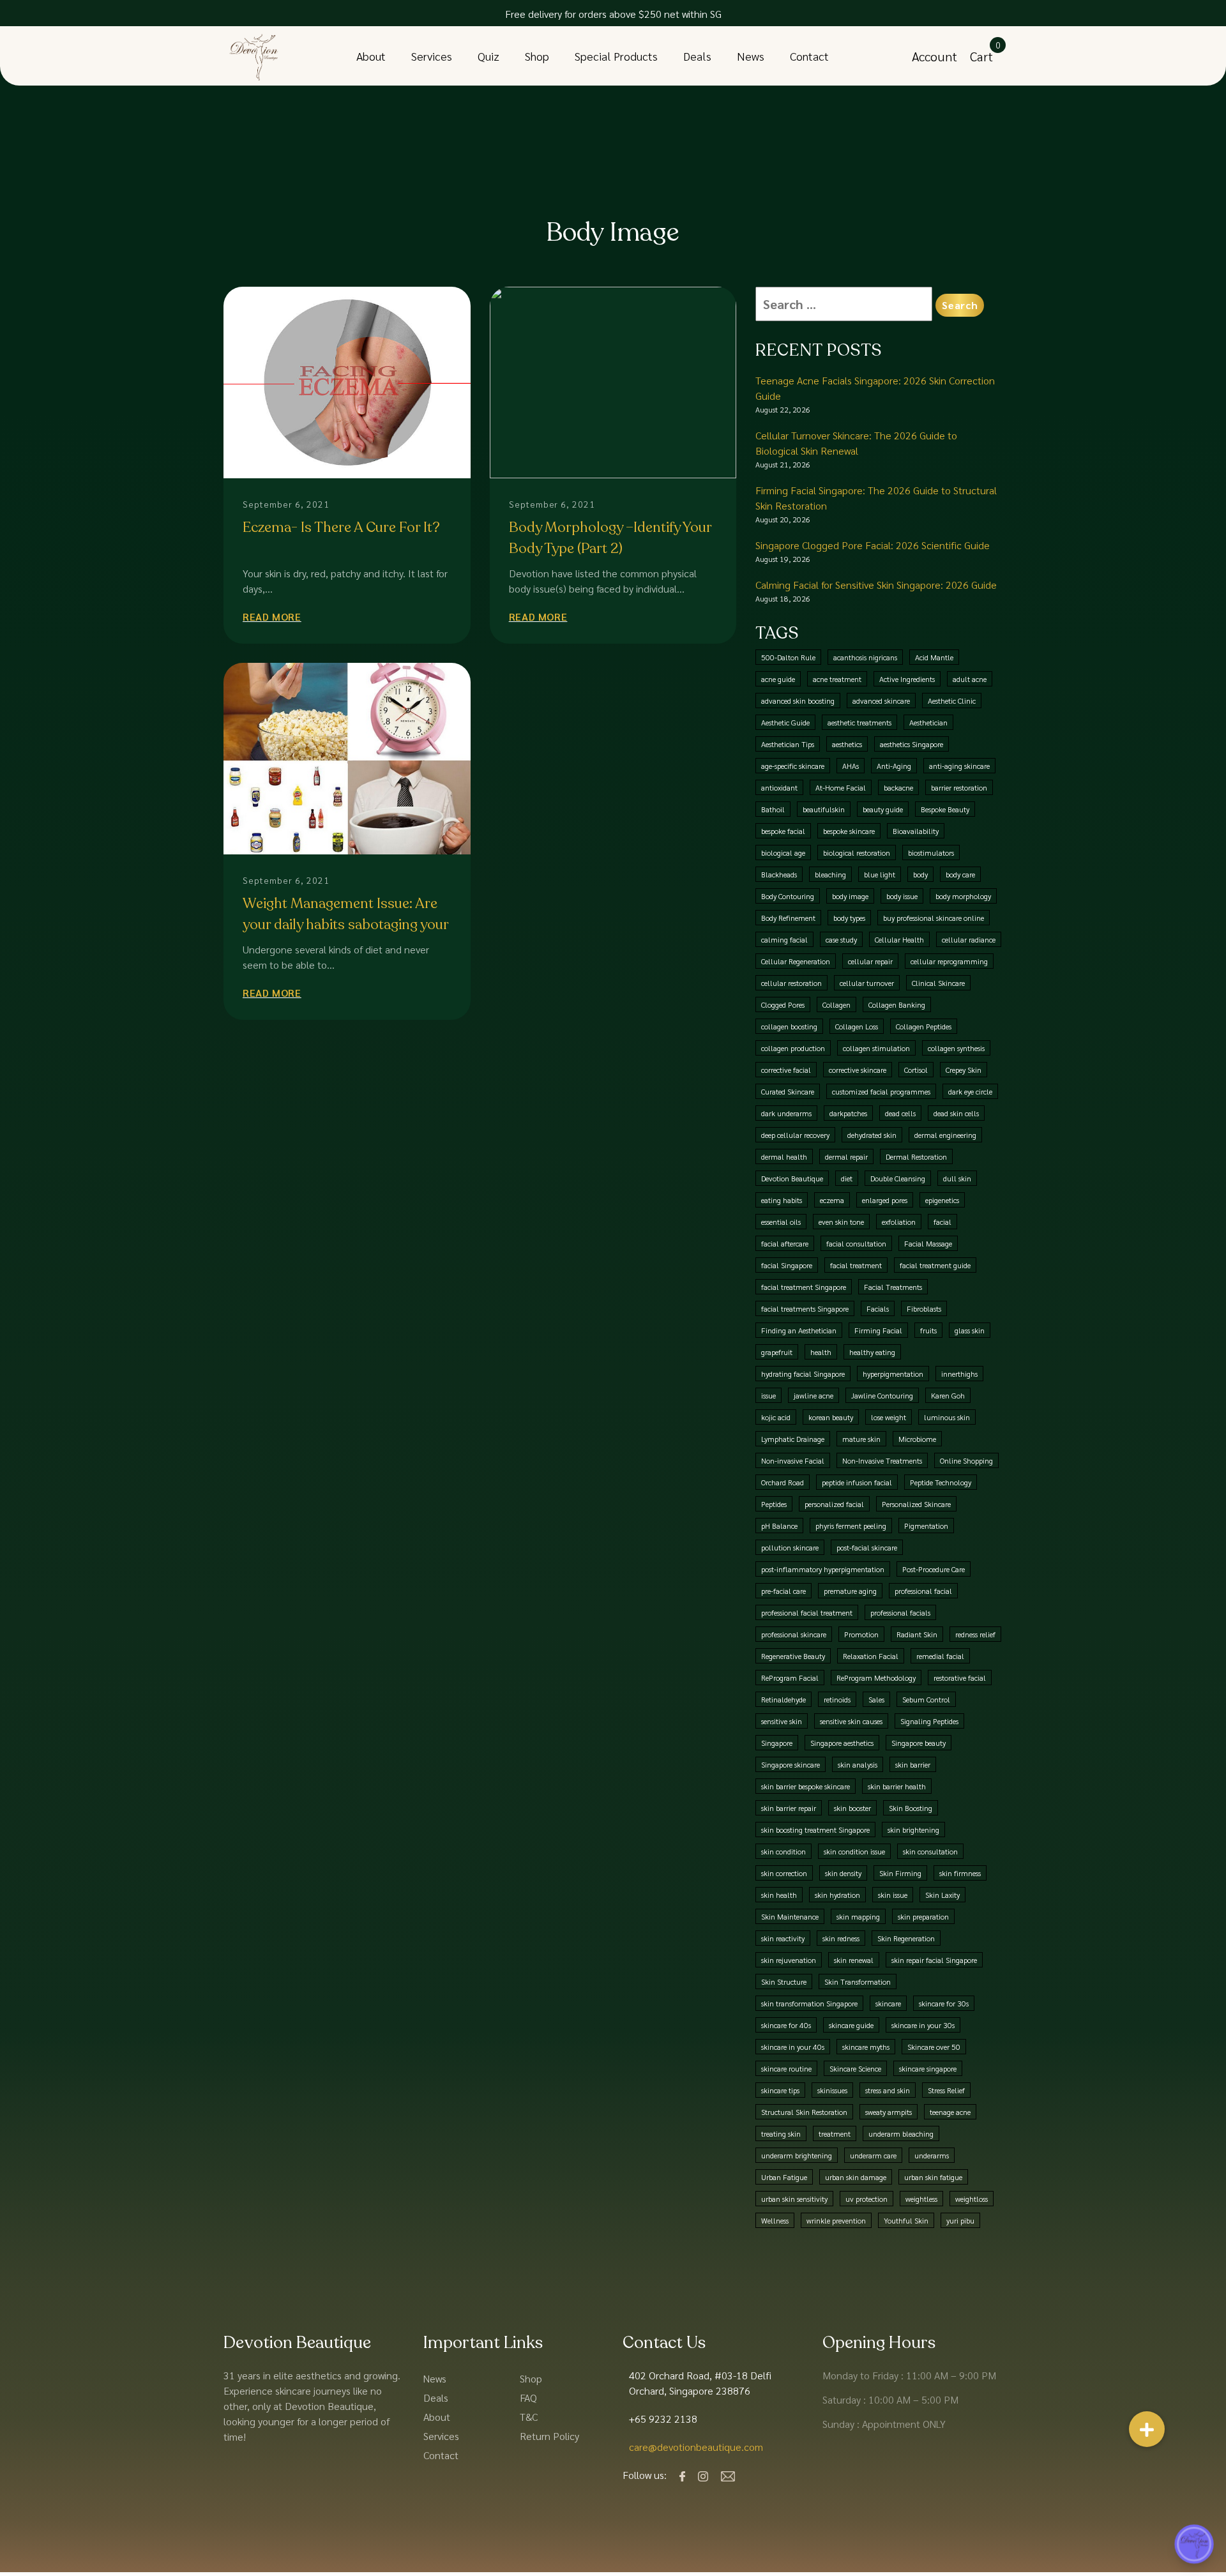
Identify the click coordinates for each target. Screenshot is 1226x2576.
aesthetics (847, 744)
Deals (697, 56)
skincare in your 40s (793, 2047)
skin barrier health (897, 1786)
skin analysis (858, 1764)
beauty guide (883, 809)
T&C (529, 2417)
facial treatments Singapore (805, 1308)
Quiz (488, 56)
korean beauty (831, 1417)
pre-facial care (783, 1591)
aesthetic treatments (859, 722)
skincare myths (866, 2047)
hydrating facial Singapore (803, 1374)
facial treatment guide (935, 1265)
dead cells (900, 1113)
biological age (783, 852)
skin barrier (913, 1764)
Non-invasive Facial (793, 1460)
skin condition (783, 1851)
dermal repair (846, 1156)
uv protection (867, 2199)
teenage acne (950, 2112)
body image (850, 896)
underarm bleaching (901, 2133)
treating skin (781, 2133)
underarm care (873, 2155)
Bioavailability (916, 831)
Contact (809, 56)
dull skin (957, 1178)
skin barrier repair (789, 1808)
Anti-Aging (894, 766)
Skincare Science (855, 2068)
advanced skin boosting (798, 701)
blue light (880, 874)
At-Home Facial (841, 787)
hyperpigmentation (893, 1374)
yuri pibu (960, 2220)
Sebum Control (926, 1699)
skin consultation (930, 1851)
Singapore (777, 1743)
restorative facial (960, 1678)
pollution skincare (790, 1547)
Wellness (775, 2220)
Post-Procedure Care (934, 1569)
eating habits (782, 1200)
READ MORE (272, 617)
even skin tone (841, 1222)
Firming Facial (878, 1330)
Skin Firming (900, 1873)
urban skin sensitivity (794, 2199)
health (821, 1352)
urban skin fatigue (933, 2177)
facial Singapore (787, 1265)
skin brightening (913, 1830)
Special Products (616, 56)
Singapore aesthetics (842, 1743)
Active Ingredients (907, 679)
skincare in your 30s (923, 2025)
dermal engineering (945, 1135)
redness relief (975, 1634)
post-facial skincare (867, 1547)
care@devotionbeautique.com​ (696, 2447)
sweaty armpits (889, 2112)
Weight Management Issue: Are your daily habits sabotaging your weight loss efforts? (345, 925)
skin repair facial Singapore (934, 1960)
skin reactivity (783, 1938)
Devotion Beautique (792, 1178)
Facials (878, 1308)
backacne (898, 787)
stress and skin (888, 2090)
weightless (921, 2199)
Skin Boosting (911, 1808)
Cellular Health (899, 939)
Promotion (861, 1634)
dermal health (784, 1156)
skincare (888, 2003)
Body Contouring (788, 896)
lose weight (889, 1417)
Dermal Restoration (916, 1156)
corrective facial (786, 1070)
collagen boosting (789, 1026)
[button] (1147, 2429)
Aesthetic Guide (785, 722)
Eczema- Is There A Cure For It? (341, 527)
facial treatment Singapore (804, 1287)
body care (960, 874)
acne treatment (837, 679)
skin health (779, 1895)
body (920, 874)
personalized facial (834, 1504)
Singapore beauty (919, 1743)
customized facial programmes (881, 1091)
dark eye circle (970, 1091)
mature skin (861, 1439)
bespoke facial (783, 831)
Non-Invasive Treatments (882, 1460)
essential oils (781, 1222)
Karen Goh (948, 1395)
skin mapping (858, 1916)
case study (841, 939)
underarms (932, 2155)
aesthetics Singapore (912, 744)
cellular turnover (867, 983)
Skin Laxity (942, 1895)
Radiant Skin (917, 1634)
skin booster (852, 1808)
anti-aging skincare (959, 766)
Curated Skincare (788, 1091)
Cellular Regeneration (796, 961)
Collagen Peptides (924, 1026)
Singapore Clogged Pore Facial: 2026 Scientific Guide (873, 545)
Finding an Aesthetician (799, 1330)
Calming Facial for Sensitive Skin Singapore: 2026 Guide (876, 585)
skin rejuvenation (789, 1960)
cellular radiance (969, 939)
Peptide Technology (941, 1482)
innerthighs (959, 1374)
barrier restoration (959, 787)
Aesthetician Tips (788, 744)
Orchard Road (783, 1482)
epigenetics (942, 1200)
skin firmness (960, 1873)
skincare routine (786, 2068)
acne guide (778, 679)
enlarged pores (885, 1200)
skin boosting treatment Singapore (815, 1830)
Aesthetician (928, 722)
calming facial (784, 939)
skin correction (784, 1873)
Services (432, 56)
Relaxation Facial (871, 1656)
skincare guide (851, 2025)
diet (847, 1178)
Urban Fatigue (784, 2177)
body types (849, 918)
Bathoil (773, 809)
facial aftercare (785, 1243)
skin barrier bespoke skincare (806, 1786)
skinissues (832, 2090)
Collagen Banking (897, 1004)
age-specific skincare (793, 766)
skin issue (893, 1895)
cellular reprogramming (949, 961)
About (371, 56)
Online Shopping (966, 1460)
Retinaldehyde (783, 1699)
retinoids (837, 1699)
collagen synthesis (956, 1048)
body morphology (963, 896)
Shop (537, 56)
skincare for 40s (786, 2025)
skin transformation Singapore (809, 2003)
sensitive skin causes (851, 1721)
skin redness (841, 1938)
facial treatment (856, 1265)
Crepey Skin (964, 1070)
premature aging (850, 1591)
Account (935, 56)
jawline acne (814, 1395)
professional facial (923, 1591)
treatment (835, 2133)
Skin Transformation (858, 1981)
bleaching (830, 874)
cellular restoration (791, 983)
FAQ (528, 2398)
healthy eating (872, 1352)
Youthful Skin (906, 2220)
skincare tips (780, 2090)
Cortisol (916, 1070)
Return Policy (549, 2436)
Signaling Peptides (929, 1721)
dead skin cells (956, 1113)
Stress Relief (946, 2090)
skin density (843, 1873)
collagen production (793, 1048)
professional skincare (794, 1634)
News (751, 56)
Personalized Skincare (916, 1504)
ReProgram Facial (790, 1678)
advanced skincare (881, 701)
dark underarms (786, 1113)
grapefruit (777, 1352)
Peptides (774, 1504)
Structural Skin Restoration (804, 2112)
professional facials (900, 1612)
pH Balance (779, 1526)
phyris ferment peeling (851, 1526)
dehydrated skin (872, 1135)
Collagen (836, 1004)
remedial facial (940, 1656)
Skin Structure (784, 1981)
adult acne (970, 679)
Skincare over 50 (934, 2047)
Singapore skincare (791, 1764)
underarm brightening (797, 2155)
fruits (928, 1330)
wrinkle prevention (836, 2220)
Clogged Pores (783, 1004)
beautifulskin (824, 809)
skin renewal (854, 1960)
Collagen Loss (857, 1026)
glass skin (970, 1330)
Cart (981, 56)
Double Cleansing (898, 1178)
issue (768, 1395)
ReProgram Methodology (876, 1678)
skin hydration (837, 1895)
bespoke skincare (849, 831)
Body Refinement (788, 918)
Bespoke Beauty (945, 809)
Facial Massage (928, 1243)
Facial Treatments (893, 1287)
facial (942, 1222)
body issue (902, 896)
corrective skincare (858, 1070)
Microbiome (917, 1439)
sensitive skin (782, 1721)
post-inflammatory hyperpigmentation (823, 1569)
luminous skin (947, 1417)
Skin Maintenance (790, 1916)
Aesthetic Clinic (952, 701)
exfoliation (899, 1222)
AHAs (851, 766)
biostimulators (931, 852)
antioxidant (779, 787)
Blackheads (779, 874)
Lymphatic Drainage (793, 1439)
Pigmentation (926, 1526)
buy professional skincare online (934, 918)
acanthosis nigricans (865, 657)
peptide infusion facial (857, 1482)
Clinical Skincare (938, 983)
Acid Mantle (934, 657)
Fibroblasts (924, 1308)
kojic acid (776, 1417)
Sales (876, 1699)
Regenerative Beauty (793, 1656)
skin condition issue (854, 1851)
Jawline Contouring (882, 1395)
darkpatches (848, 1113)
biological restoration (857, 852)
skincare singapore (928, 2068)
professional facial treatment (807, 1612)
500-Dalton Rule (788, 657)
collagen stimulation (876, 1048)
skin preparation (923, 1916)
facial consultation (856, 1243)
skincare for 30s (944, 2003)
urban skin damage (856, 2177)
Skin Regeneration (906, 1938)
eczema (832, 1200)
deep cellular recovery (795, 1135)
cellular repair (870, 961)
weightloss (972, 2199)
